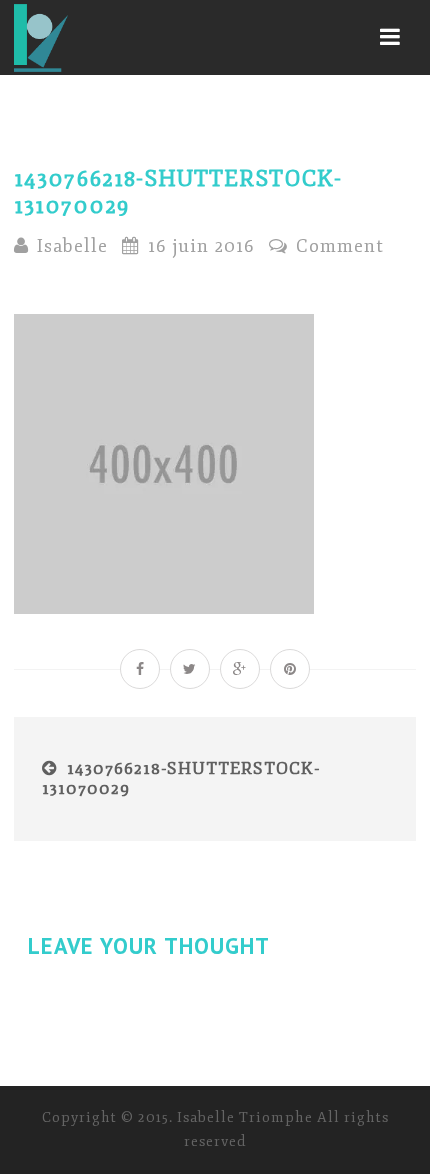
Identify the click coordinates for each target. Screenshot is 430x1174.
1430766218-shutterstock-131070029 (181, 778)
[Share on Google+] (240, 669)
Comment (337, 246)
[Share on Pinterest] (290, 669)
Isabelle (72, 246)
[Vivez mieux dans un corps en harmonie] (41, 37)
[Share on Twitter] (190, 669)
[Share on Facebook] (140, 669)
